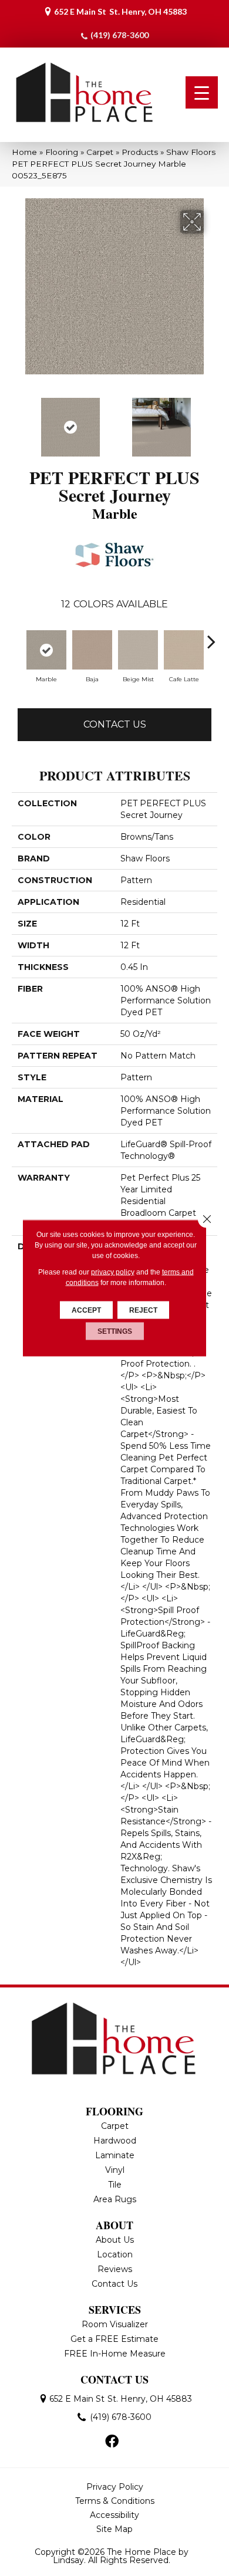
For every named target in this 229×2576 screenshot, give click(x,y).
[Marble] (46, 650)
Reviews (115, 2269)
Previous (18, 421)
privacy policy (113, 1272)
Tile (115, 2185)
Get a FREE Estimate (114, 2339)
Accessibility (114, 2515)
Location (115, 2254)
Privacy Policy (115, 2487)
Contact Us (115, 724)
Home (24, 152)
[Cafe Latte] (184, 650)
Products (140, 152)
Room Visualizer (115, 2324)
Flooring (62, 152)
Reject (143, 1310)
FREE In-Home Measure (115, 2354)
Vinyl (115, 2170)
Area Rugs (115, 2199)
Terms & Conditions (115, 2501)
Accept (86, 1310)
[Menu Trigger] (202, 92)
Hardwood (115, 2141)
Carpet (100, 152)
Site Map (114, 2529)
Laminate (115, 2155)
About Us (115, 2240)
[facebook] (112, 2442)
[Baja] (92, 650)
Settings (115, 1331)
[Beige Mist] (138, 650)
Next (211, 421)
